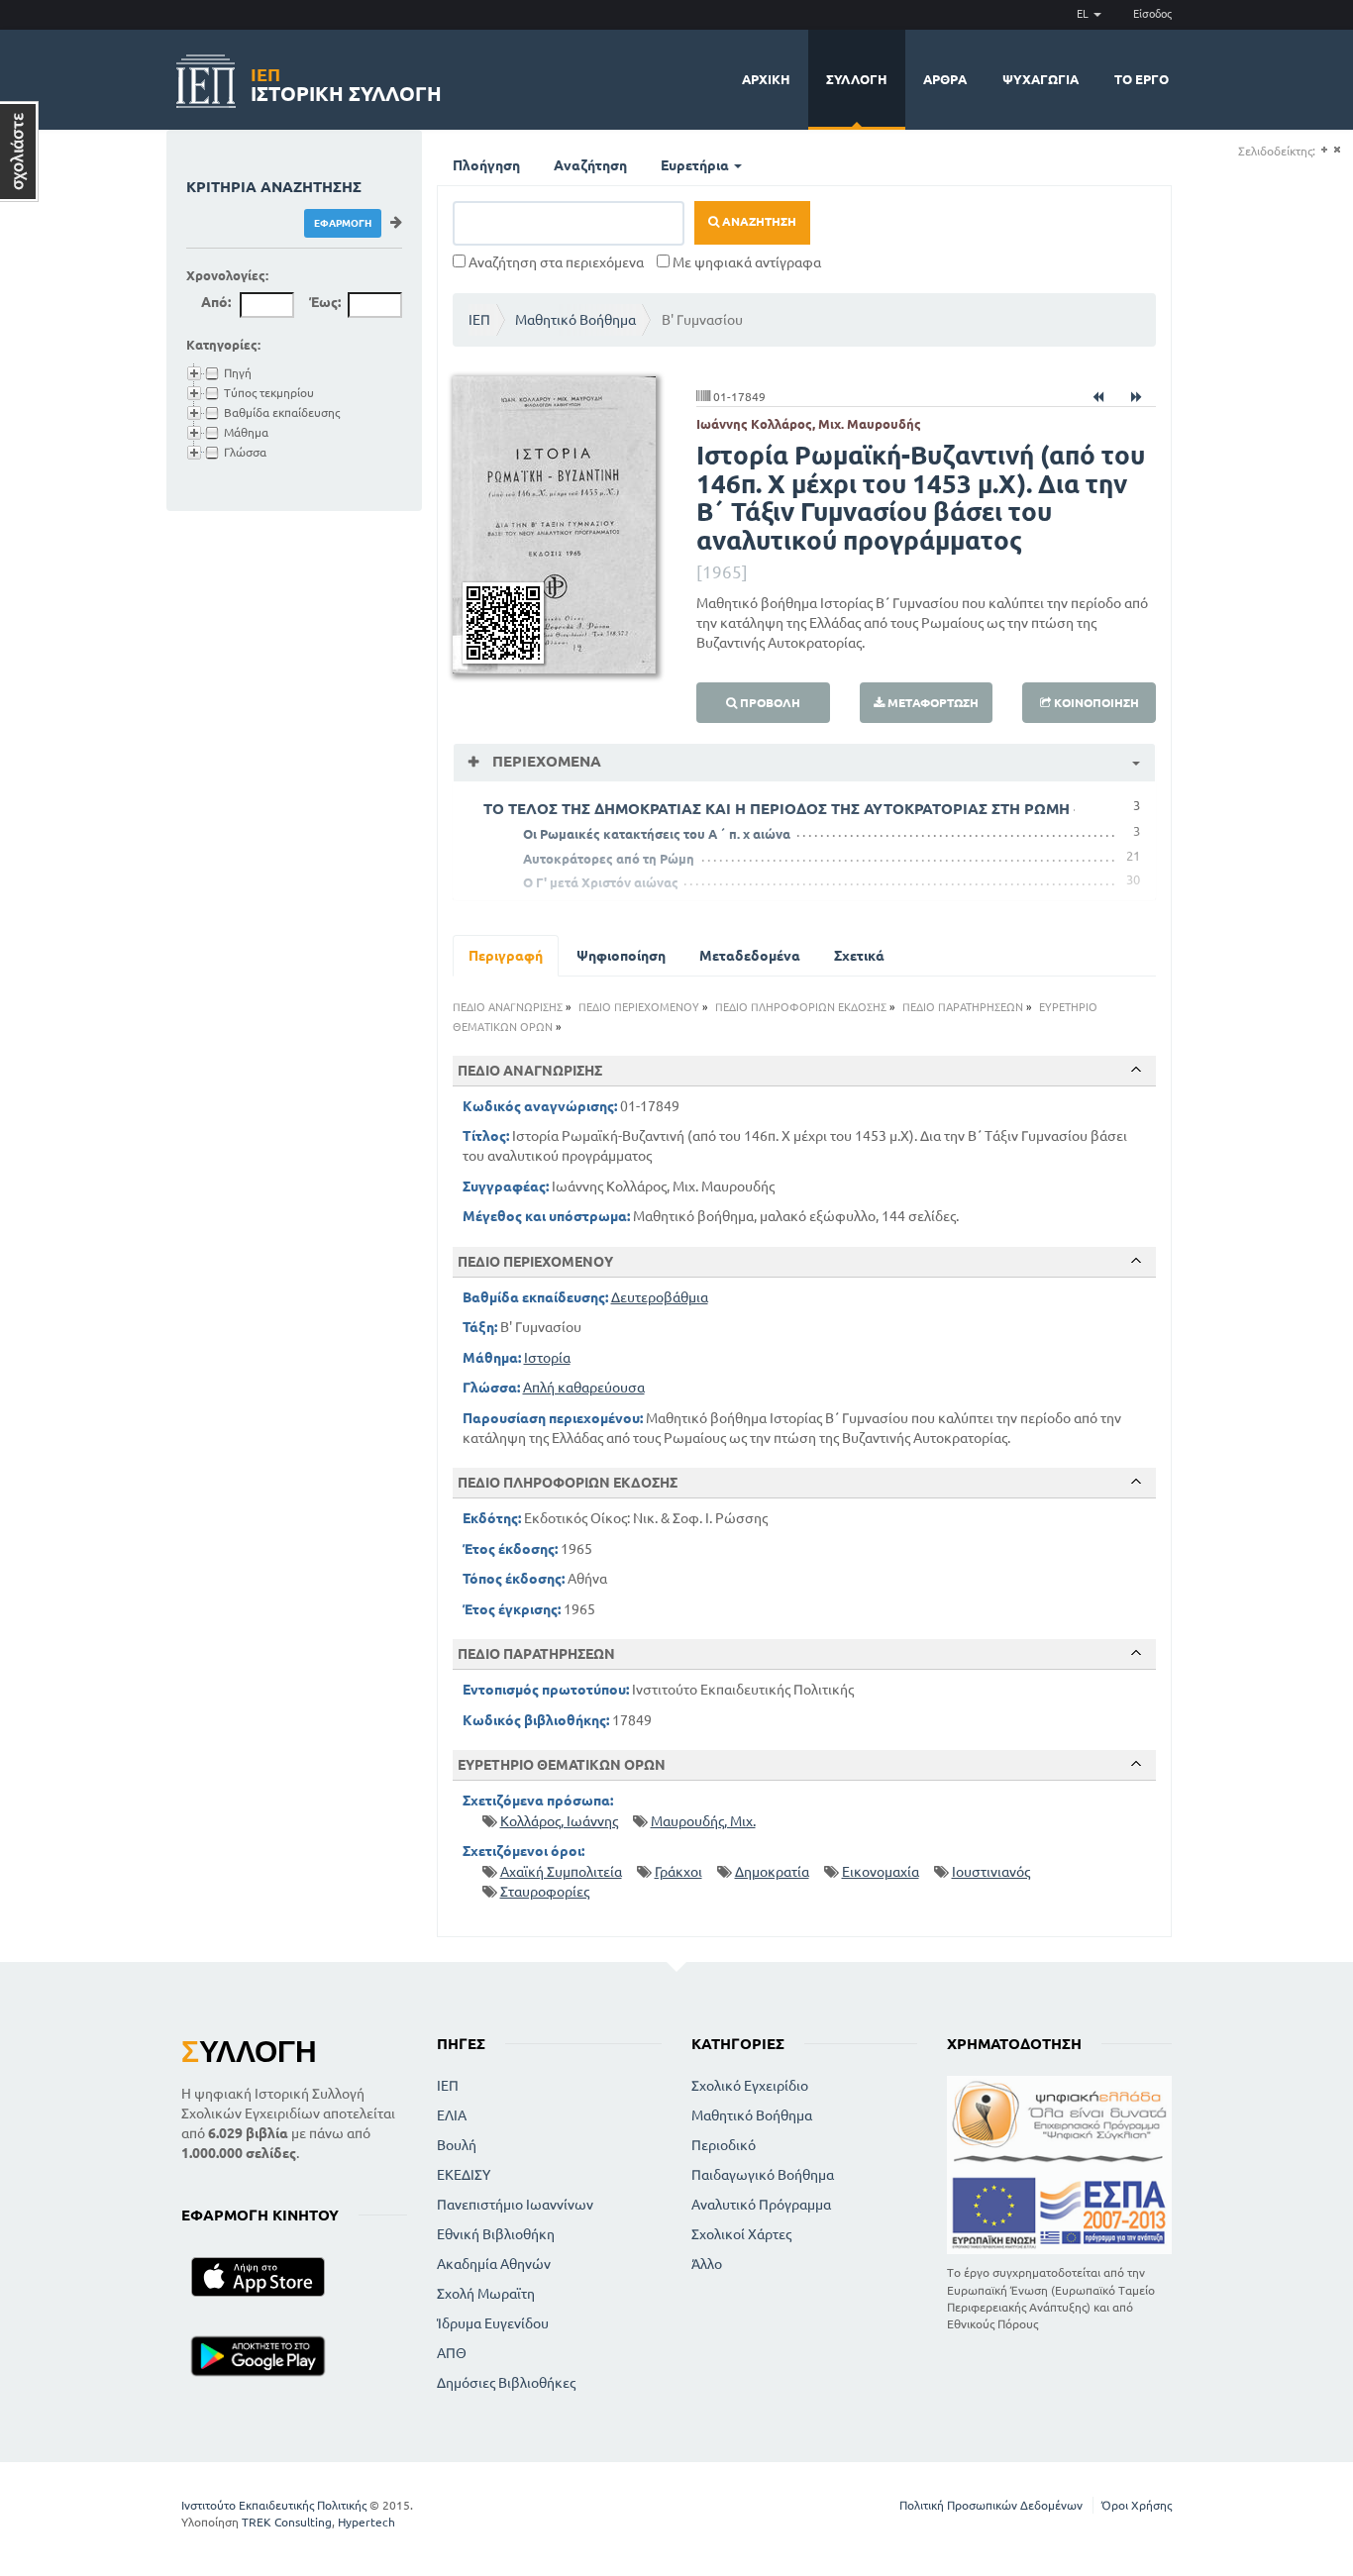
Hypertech (366, 2522)
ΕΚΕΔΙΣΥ (464, 2175)
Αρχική (766, 79)
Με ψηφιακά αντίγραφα (745, 262)
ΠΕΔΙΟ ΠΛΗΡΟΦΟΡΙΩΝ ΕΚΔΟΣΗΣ (801, 1007)
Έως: (325, 302)
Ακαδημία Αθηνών (494, 2264)
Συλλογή (857, 79)
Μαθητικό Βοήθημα (575, 320)
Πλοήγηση (486, 165)
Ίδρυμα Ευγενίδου (493, 2323)
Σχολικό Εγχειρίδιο (750, 2086)
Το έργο (1142, 79)
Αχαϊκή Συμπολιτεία (561, 1872)
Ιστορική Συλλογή (346, 82)
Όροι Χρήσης (1137, 2505)
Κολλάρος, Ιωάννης (559, 1821)
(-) (1337, 150)
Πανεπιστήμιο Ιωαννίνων (515, 2205)
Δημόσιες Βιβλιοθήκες (506, 2383)
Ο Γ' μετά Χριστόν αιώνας (601, 882)
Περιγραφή (506, 956)
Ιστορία (547, 1358)
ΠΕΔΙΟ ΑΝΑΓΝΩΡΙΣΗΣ (508, 1007)
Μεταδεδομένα (750, 956)
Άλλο (707, 2264)
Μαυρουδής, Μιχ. (703, 1821)
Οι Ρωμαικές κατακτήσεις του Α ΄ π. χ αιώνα (657, 834)
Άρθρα (945, 79)
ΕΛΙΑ (452, 2115)
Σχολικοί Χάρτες (741, 2234)
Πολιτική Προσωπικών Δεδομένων (991, 2505)
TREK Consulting (287, 2522)
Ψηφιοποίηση (621, 956)
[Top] (1136, 1070)
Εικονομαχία (881, 1872)
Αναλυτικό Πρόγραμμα (761, 2205)
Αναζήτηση (590, 165)
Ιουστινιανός (991, 1872)
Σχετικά (859, 956)
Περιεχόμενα (545, 761)
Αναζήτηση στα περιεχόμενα (555, 262)
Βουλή (457, 2145)
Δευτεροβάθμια (660, 1297)
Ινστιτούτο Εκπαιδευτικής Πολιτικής (274, 2505)
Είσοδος (1152, 14)
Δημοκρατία (772, 1872)
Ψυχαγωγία (1041, 79)
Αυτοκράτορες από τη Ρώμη (609, 859)
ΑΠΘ (452, 2353)
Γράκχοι (678, 1872)
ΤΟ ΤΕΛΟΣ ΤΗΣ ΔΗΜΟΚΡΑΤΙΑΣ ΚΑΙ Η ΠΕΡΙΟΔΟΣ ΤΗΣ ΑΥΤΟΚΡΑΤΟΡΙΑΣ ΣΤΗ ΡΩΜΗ (777, 809)
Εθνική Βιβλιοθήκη (496, 2234)
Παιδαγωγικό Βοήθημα (763, 2175)
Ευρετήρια (696, 165)
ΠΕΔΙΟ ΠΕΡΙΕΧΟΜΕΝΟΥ (639, 1007)
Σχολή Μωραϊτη (486, 2294)
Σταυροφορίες (545, 1892)
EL (1084, 14)
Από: (216, 302)
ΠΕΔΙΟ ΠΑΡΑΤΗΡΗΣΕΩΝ (963, 1007)
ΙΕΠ (479, 320)
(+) (1324, 150)
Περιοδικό (724, 2145)
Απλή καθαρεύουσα (584, 1388)
